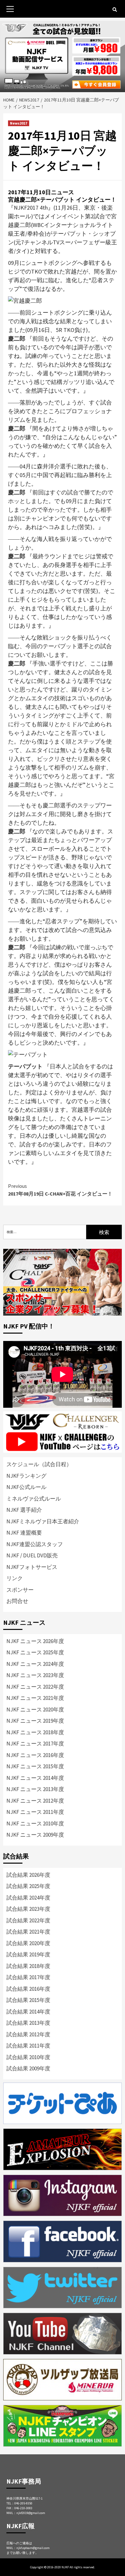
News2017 (19, 123)
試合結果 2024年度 (28, 1898)
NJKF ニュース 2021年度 (35, 1698)
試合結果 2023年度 (28, 1909)
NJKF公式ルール (26, 1487)
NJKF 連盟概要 (24, 1533)
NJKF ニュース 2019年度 (35, 1721)
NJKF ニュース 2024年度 (35, 1664)
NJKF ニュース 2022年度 (35, 1687)
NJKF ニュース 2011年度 (35, 1812)
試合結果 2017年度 (28, 1977)
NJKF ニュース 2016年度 (35, 1755)
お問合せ (17, 1601)
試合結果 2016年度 (28, 1989)
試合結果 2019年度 (28, 1954)
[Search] (115, 10)
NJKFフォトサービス (32, 1567)
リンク (15, 1578)
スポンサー (20, 1590)
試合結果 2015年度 (28, 2000)
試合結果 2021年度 (28, 1932)
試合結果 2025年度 (28, 1886)
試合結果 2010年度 (28, 2057)
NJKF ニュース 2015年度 (35, 1766)
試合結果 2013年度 (28, 2023)
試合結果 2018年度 (28, 1966)
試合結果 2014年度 (28, 2012)
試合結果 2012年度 (28, 2034)
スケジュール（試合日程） (39, 1464)
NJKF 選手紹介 (24, 1510)
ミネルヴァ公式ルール (34, 1499)
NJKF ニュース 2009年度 (35, 1835)
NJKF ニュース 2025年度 (35, 1652)
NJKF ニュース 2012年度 (35, 1801)
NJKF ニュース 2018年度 (35, 1732)
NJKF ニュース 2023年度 (35, 1675)
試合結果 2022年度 (28, 1920)
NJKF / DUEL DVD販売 (32, 1555)
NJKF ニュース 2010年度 (35, 1823)
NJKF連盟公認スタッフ (35, 1544)
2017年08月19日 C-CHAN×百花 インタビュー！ (60, 1190)
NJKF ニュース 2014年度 (35, 1778)
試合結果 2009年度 (28, 2068)
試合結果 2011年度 (28, 2046)
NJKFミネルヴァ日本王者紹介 (43, 1521)
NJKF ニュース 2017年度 (35, 1744)
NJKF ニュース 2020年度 (35, 1710)
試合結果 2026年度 (28, 1875)
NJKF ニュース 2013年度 (35, 1789)
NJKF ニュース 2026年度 (35, 1641)
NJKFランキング (26, 1476)
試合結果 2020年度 (28, 1943)
